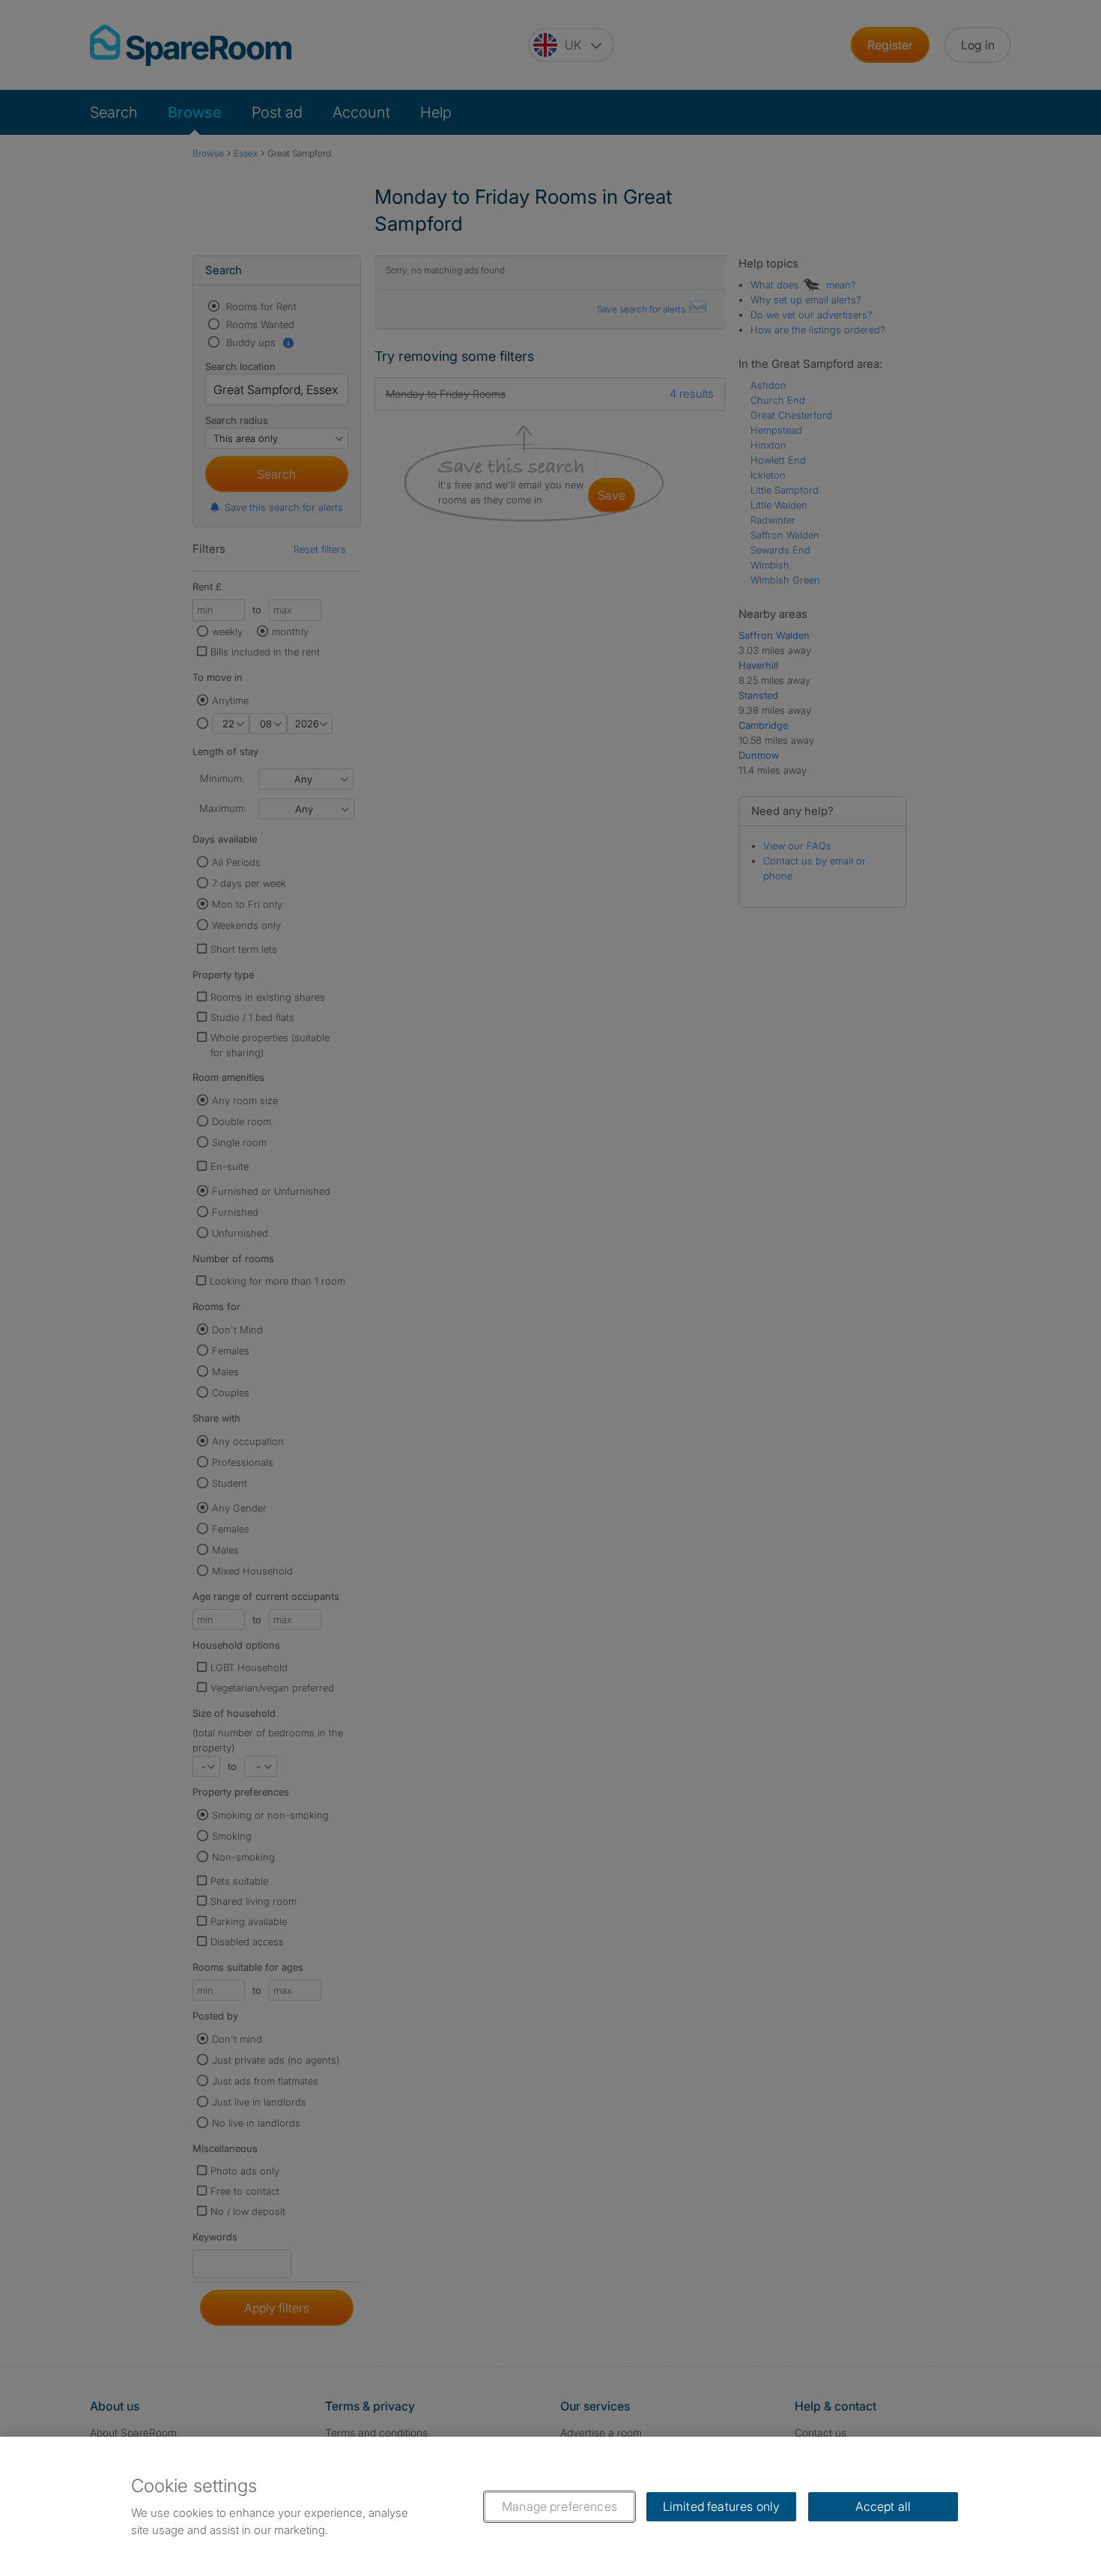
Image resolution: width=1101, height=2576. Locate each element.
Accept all (883, 2506)
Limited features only (721, 2506)
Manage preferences (559, 2506)
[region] (550, 2506)
